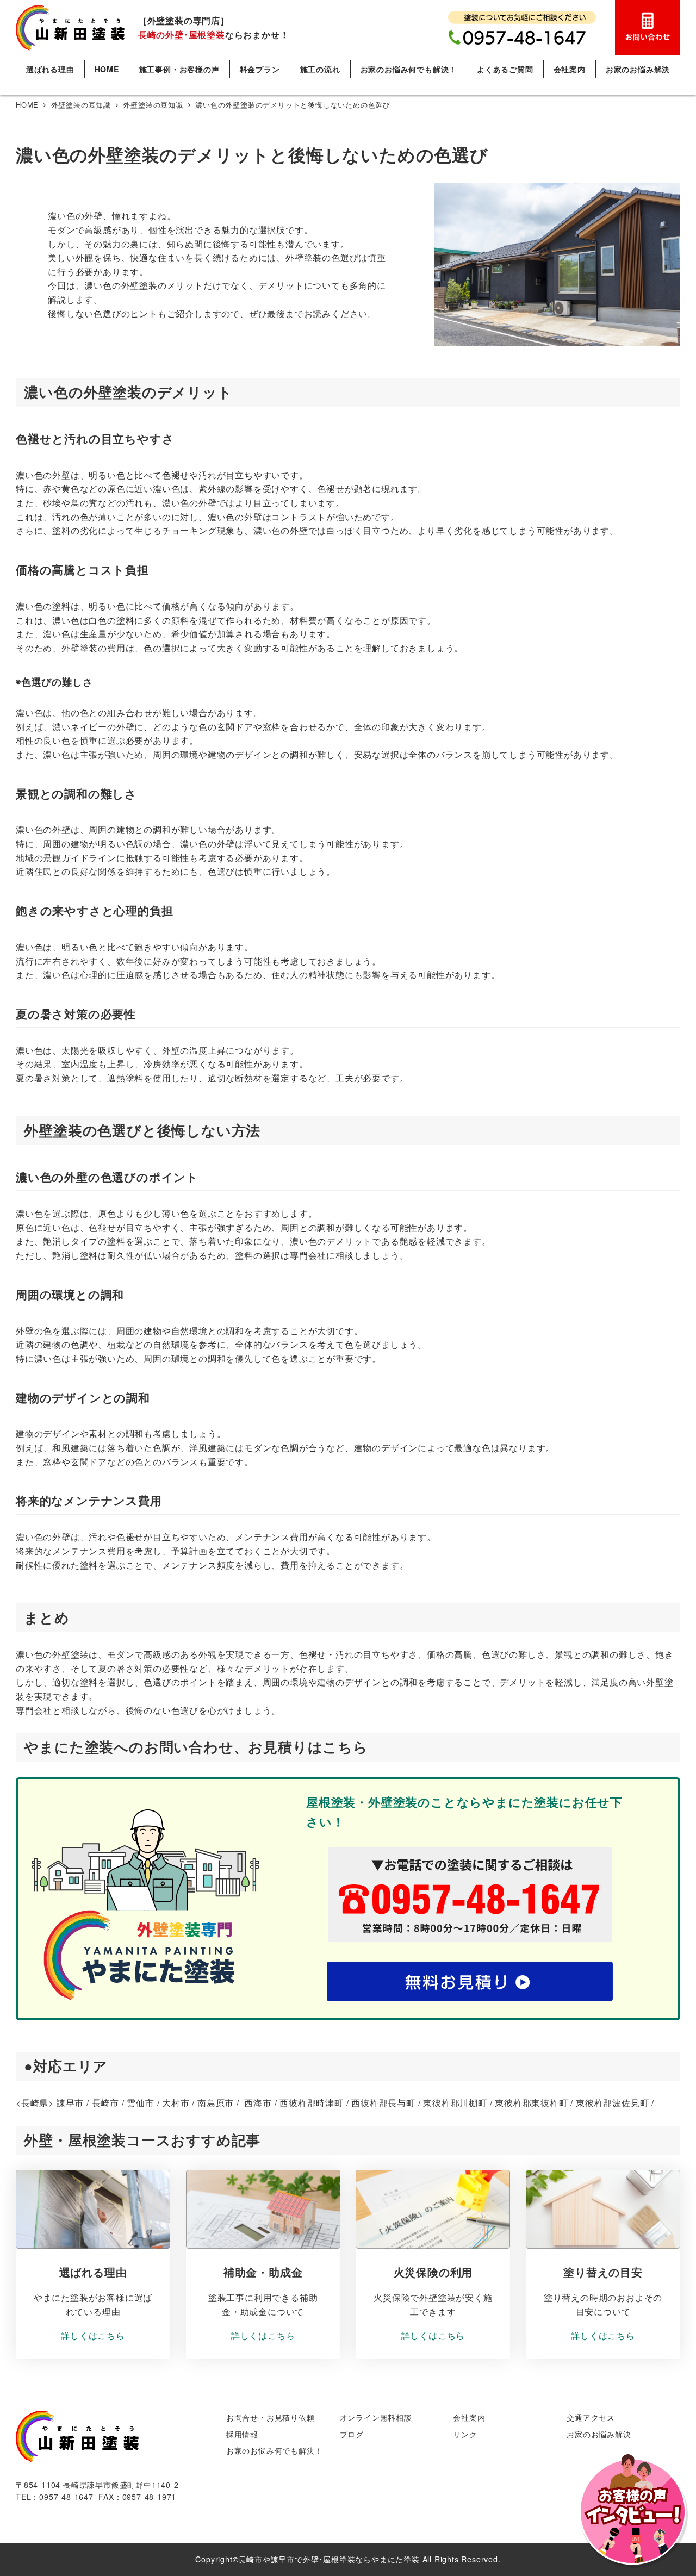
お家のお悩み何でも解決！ (275, 2450)
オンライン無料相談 (376, 2417)
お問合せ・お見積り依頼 (271, 2417)
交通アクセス (591, 2417)
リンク (465, 2434)
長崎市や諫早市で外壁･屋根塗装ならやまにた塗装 (329, 2559)
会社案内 (469, 2417)
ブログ (352, 2434)
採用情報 (242, 2434)
